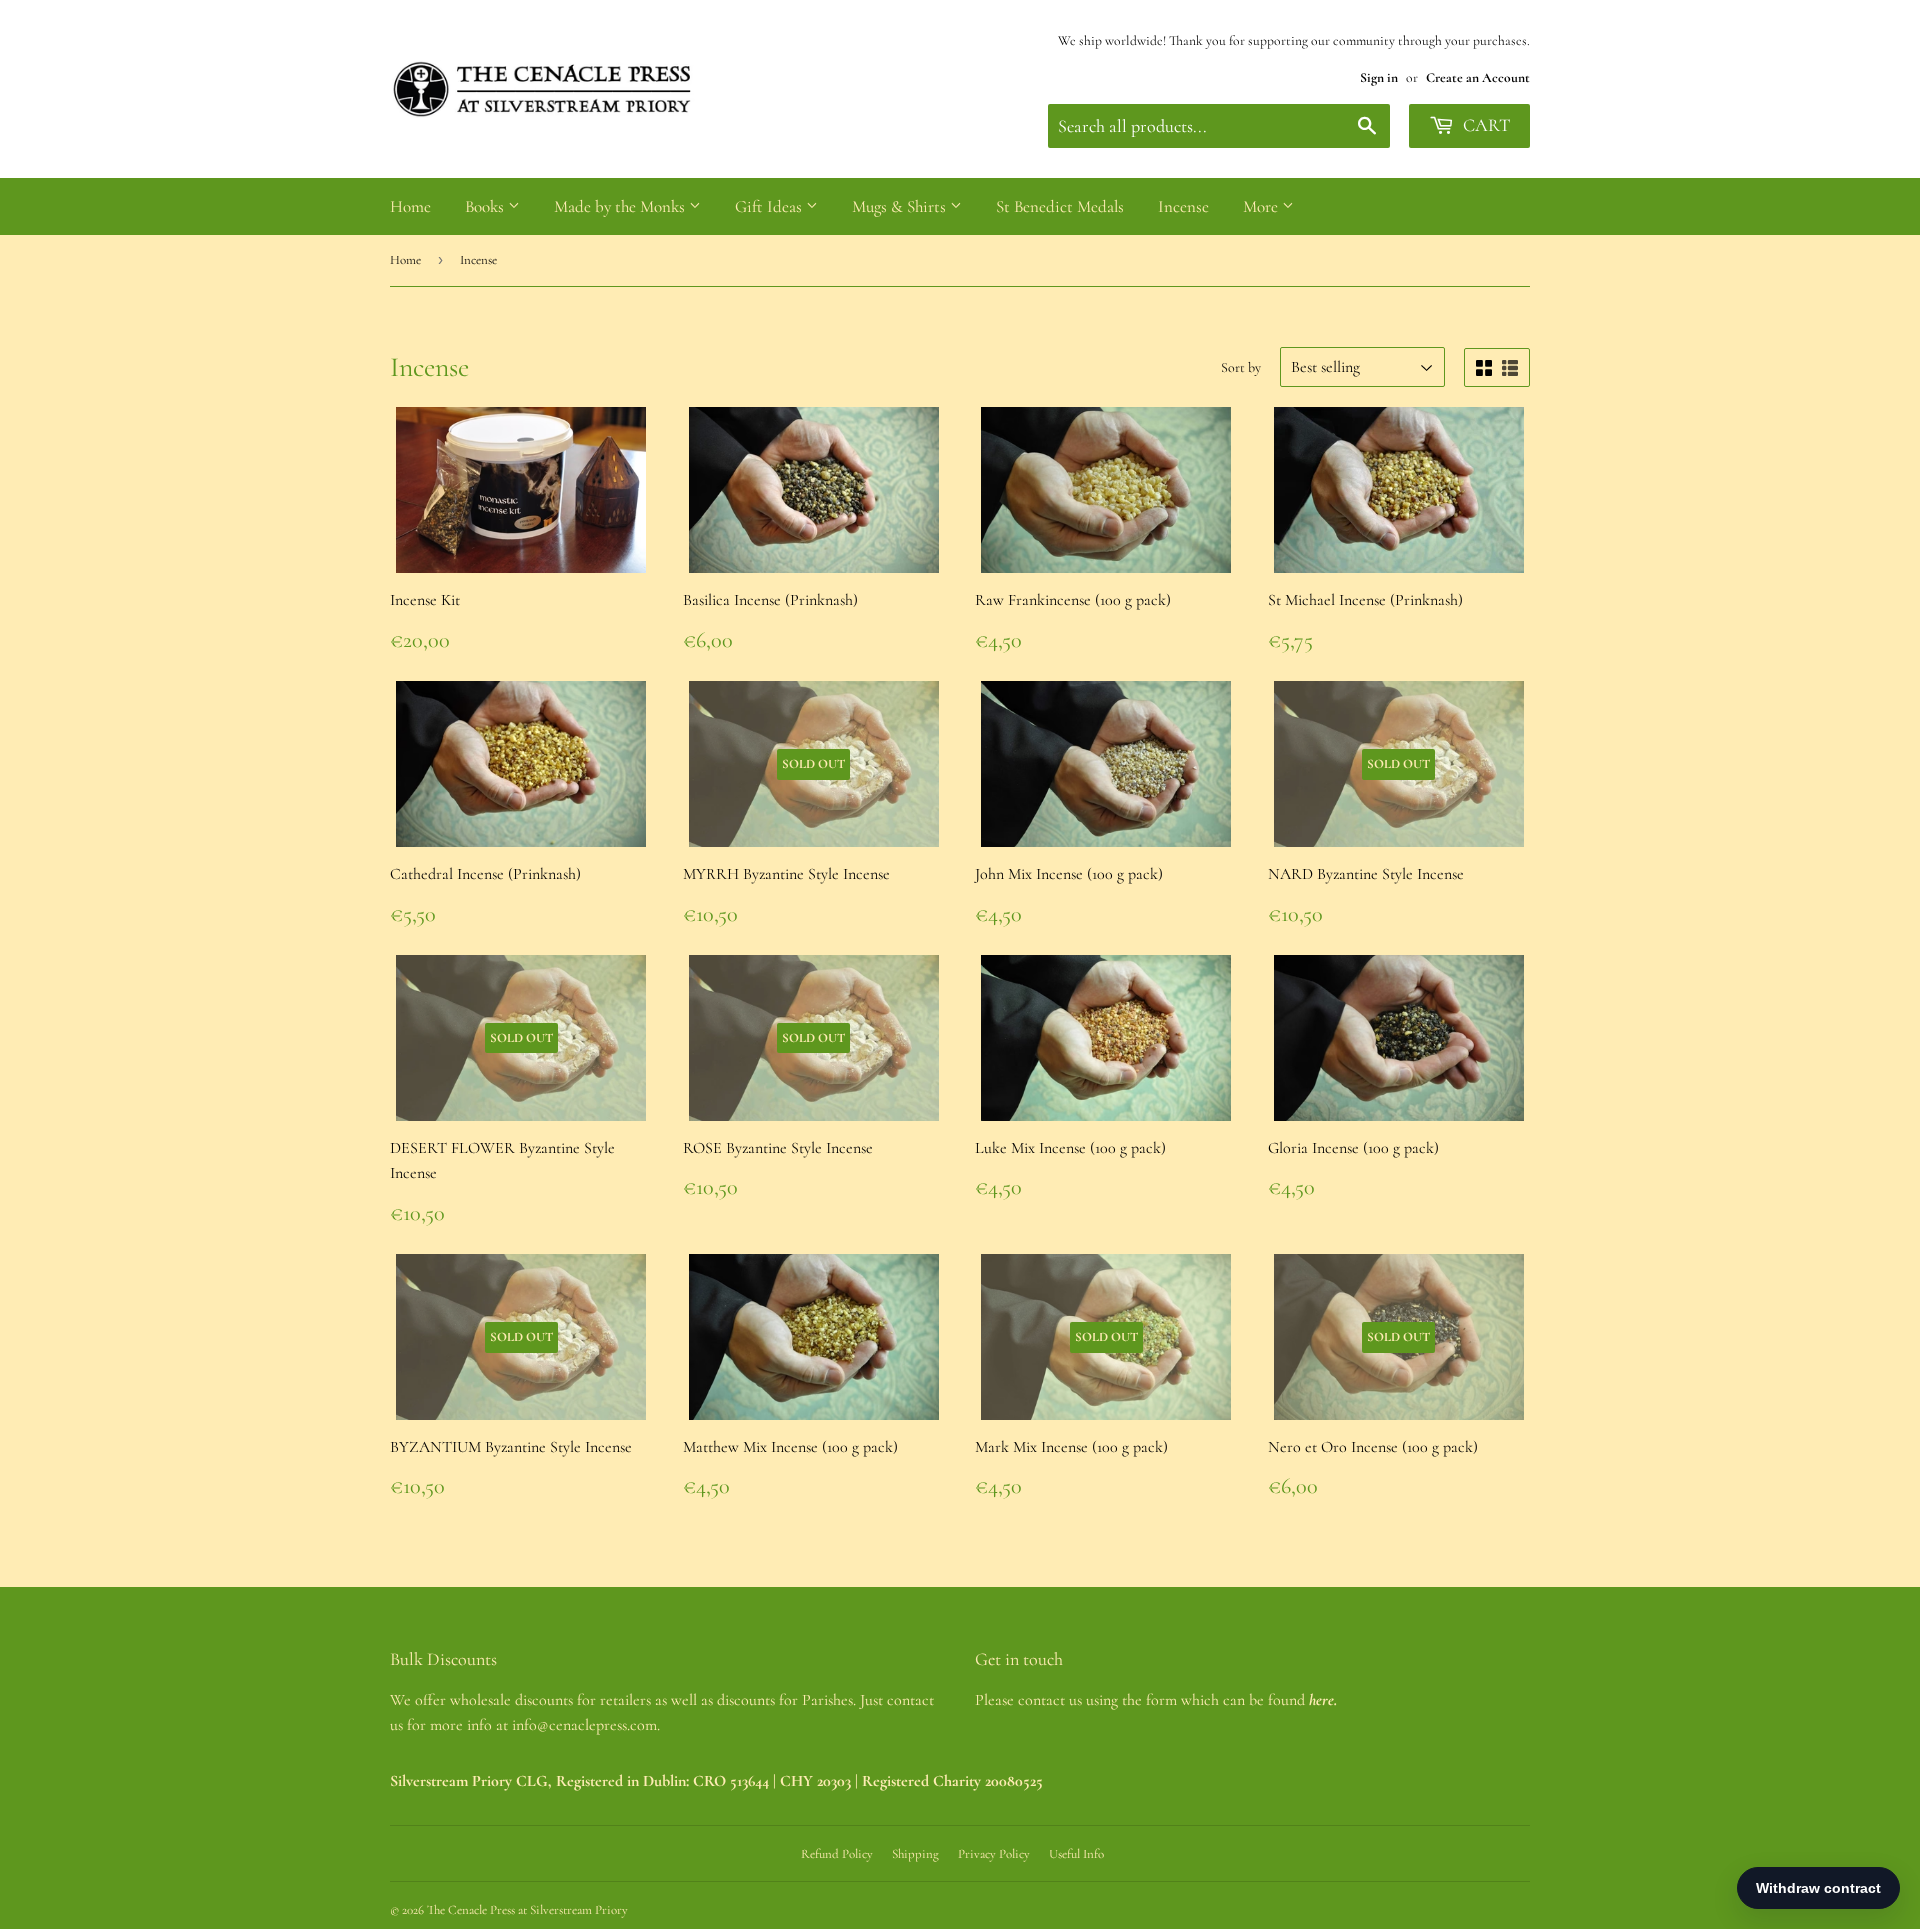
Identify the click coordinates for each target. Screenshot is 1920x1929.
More (1262, 206)
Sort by (1241, 367)
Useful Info (1076, 1854)
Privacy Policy (994, 1854)
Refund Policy (837, 1854)
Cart (1484, 125)
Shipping (915, 1854)
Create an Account (1478, 77)
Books (486, 206)
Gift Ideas (770, 206)
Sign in (1379, 77)
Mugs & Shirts (901, 206)
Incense (1183, 206)
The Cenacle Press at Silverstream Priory (527, 1910)
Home (410, 206)
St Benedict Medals (1060, 206)
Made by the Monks (621, 206)
